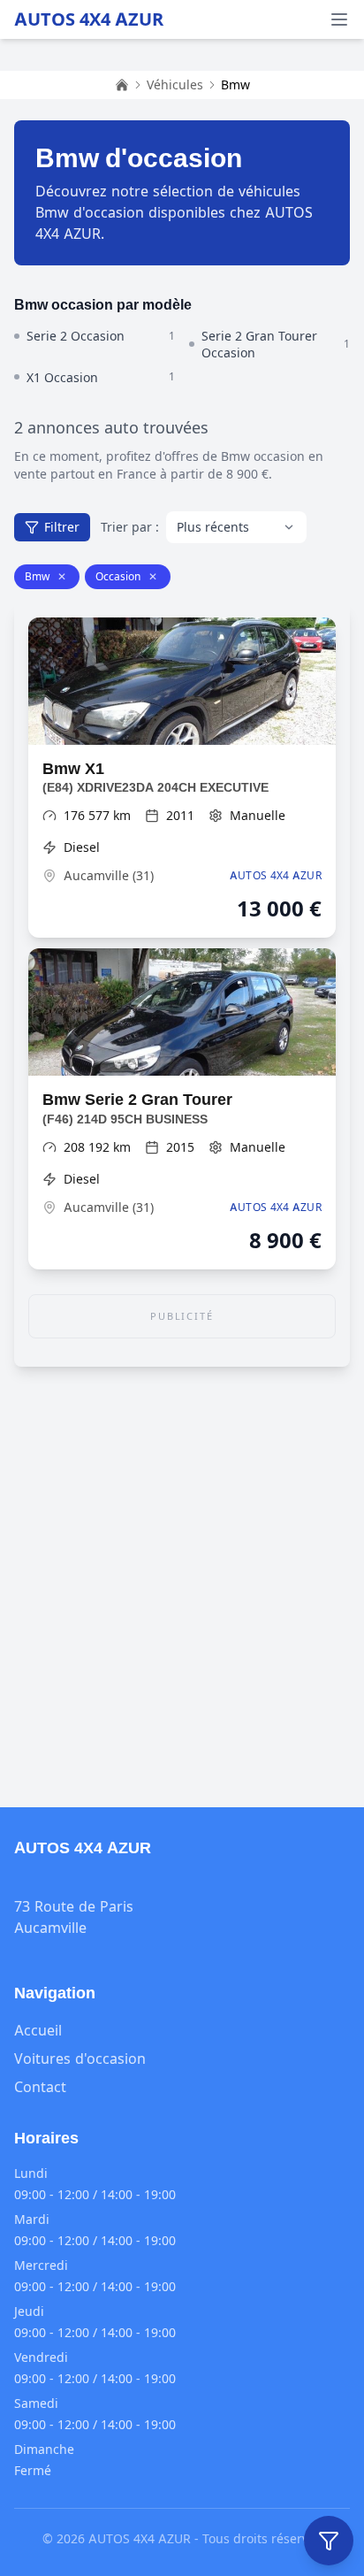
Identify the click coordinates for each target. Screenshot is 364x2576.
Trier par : (130, 527)
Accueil (38, 2030)
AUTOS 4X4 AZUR (89, 19)
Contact (40, 2087)
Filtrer (62, 527)
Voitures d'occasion (80, 2058)
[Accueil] (122, 85)
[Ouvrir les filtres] (329, 2541)
